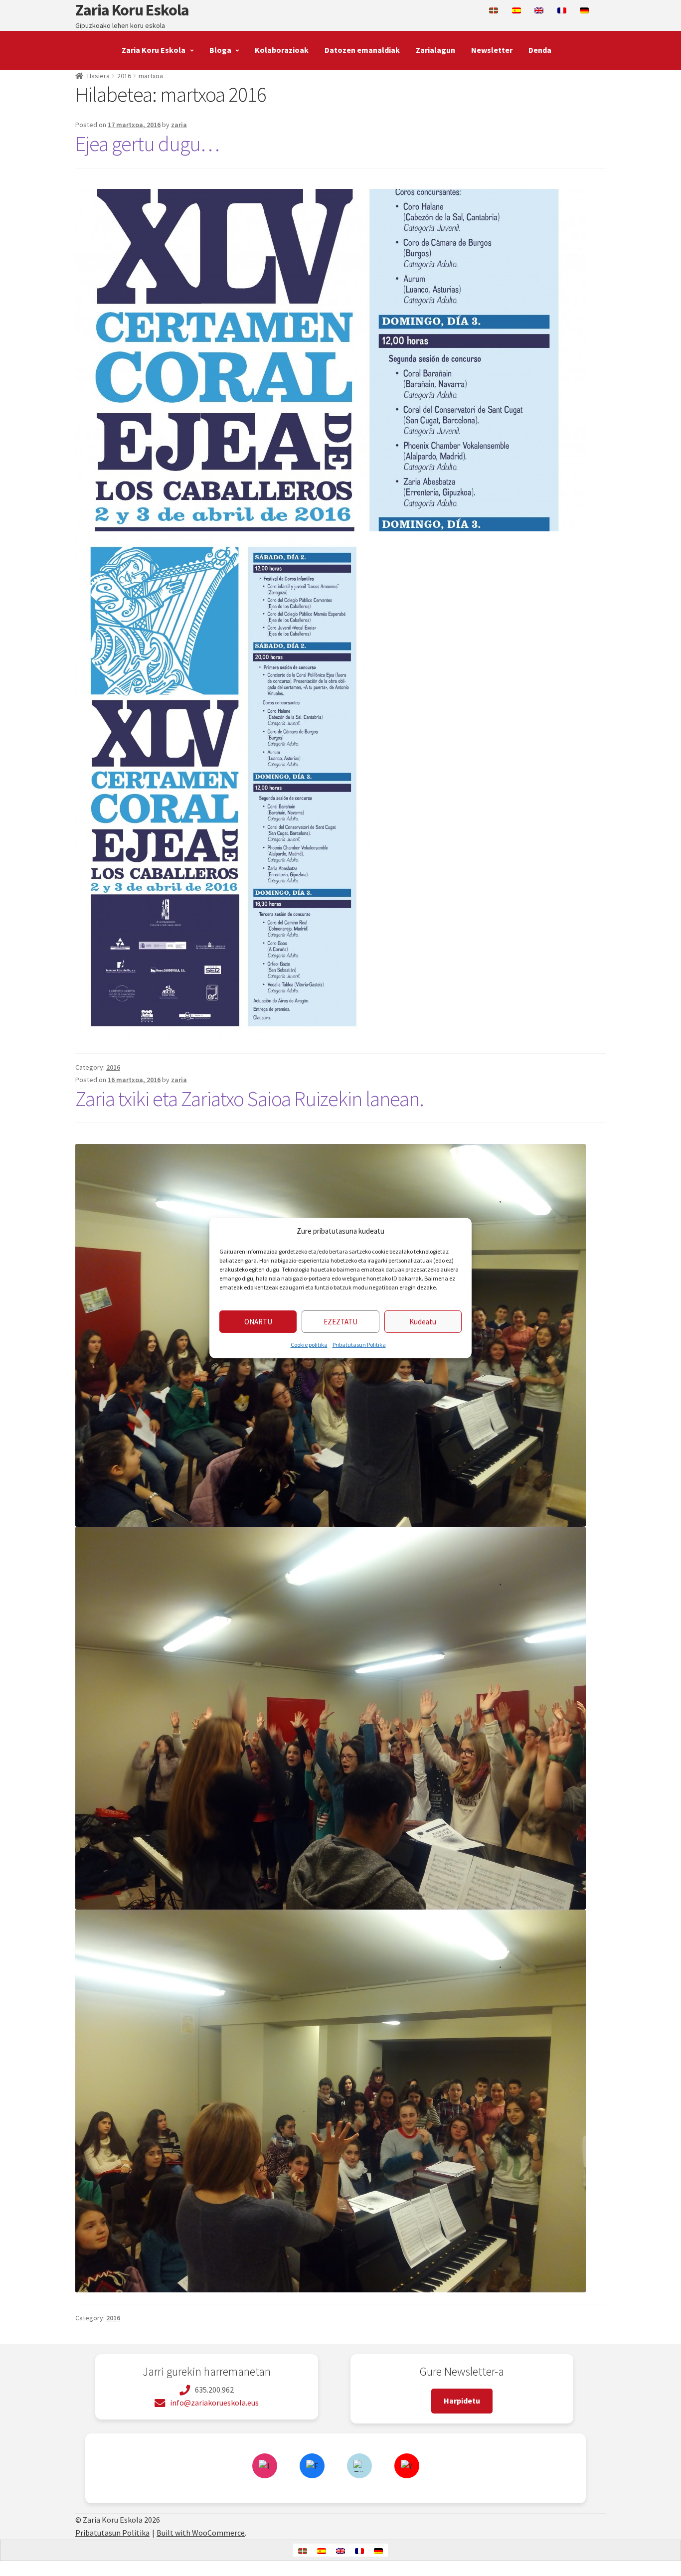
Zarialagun (435, 50)
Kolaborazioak (282, 50)
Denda (540, 50)
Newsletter (492, 50)
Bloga (220, 50)
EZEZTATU (340, 1322)
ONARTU (258, 1322)
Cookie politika (309, 1345)
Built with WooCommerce (201, 2533)
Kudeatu (423, 1322)
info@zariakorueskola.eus (214, 2403)
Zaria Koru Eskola (132, 10)
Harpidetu (462, 2401)
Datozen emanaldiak (362, 50)
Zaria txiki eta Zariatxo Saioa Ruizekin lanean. (250, 1099)
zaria (179, 125)
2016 (124, 76)
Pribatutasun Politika (359, 1345)
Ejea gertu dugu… (147, 144)
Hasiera (98, 76)
